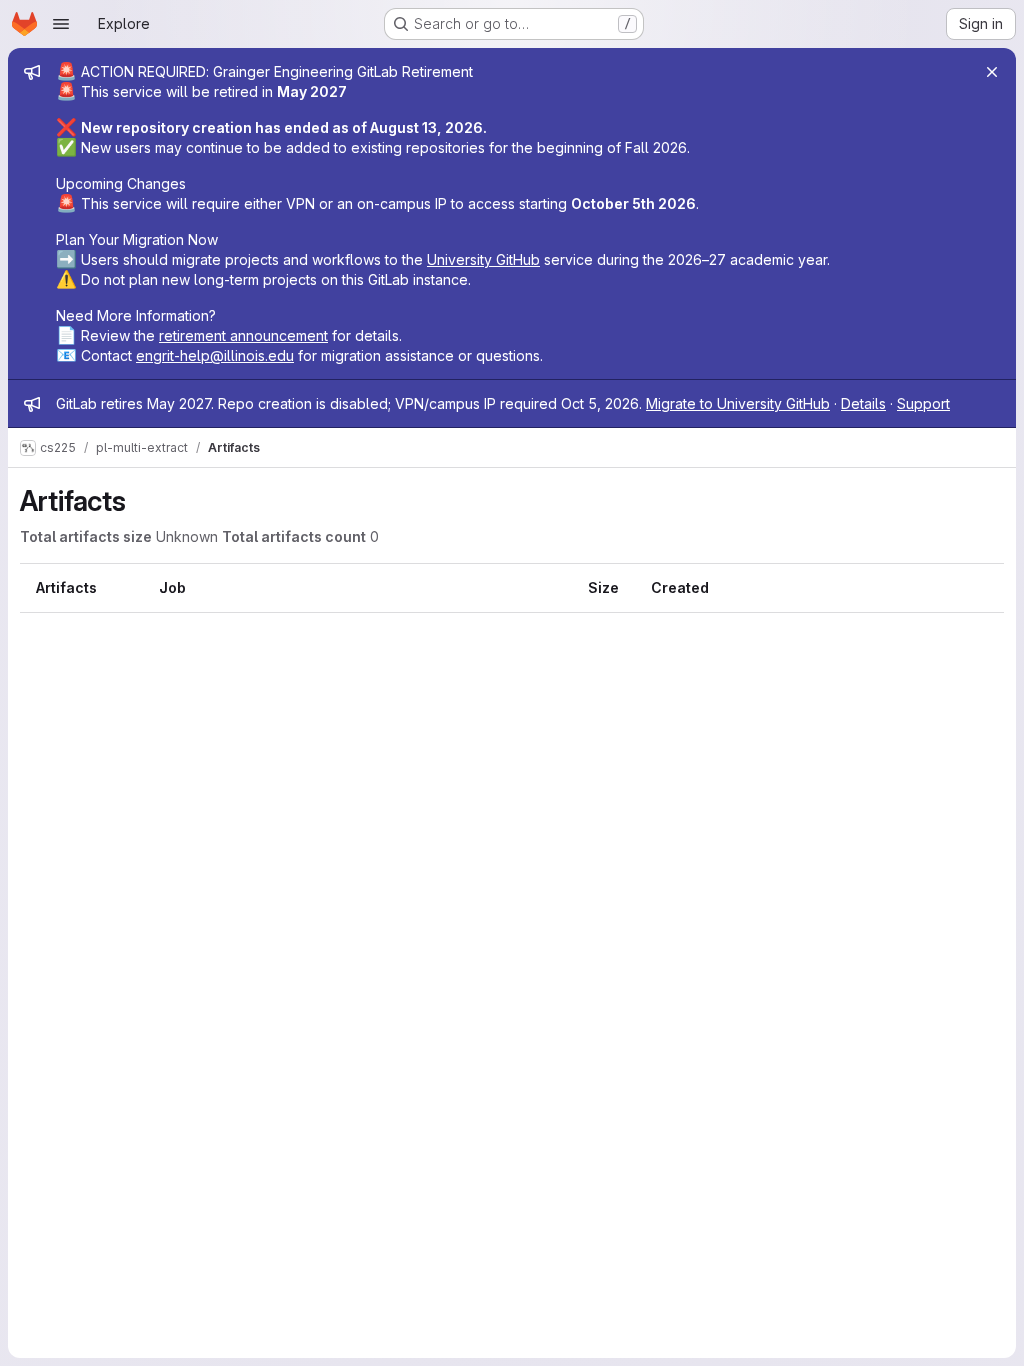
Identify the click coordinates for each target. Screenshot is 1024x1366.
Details (863, 403)
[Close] (992, 72)
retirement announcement (243, 335)
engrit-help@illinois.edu (215, 355)
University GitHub (483, 259)
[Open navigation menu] (61, 24)
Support (923, 403)
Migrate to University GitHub (738, 403)
